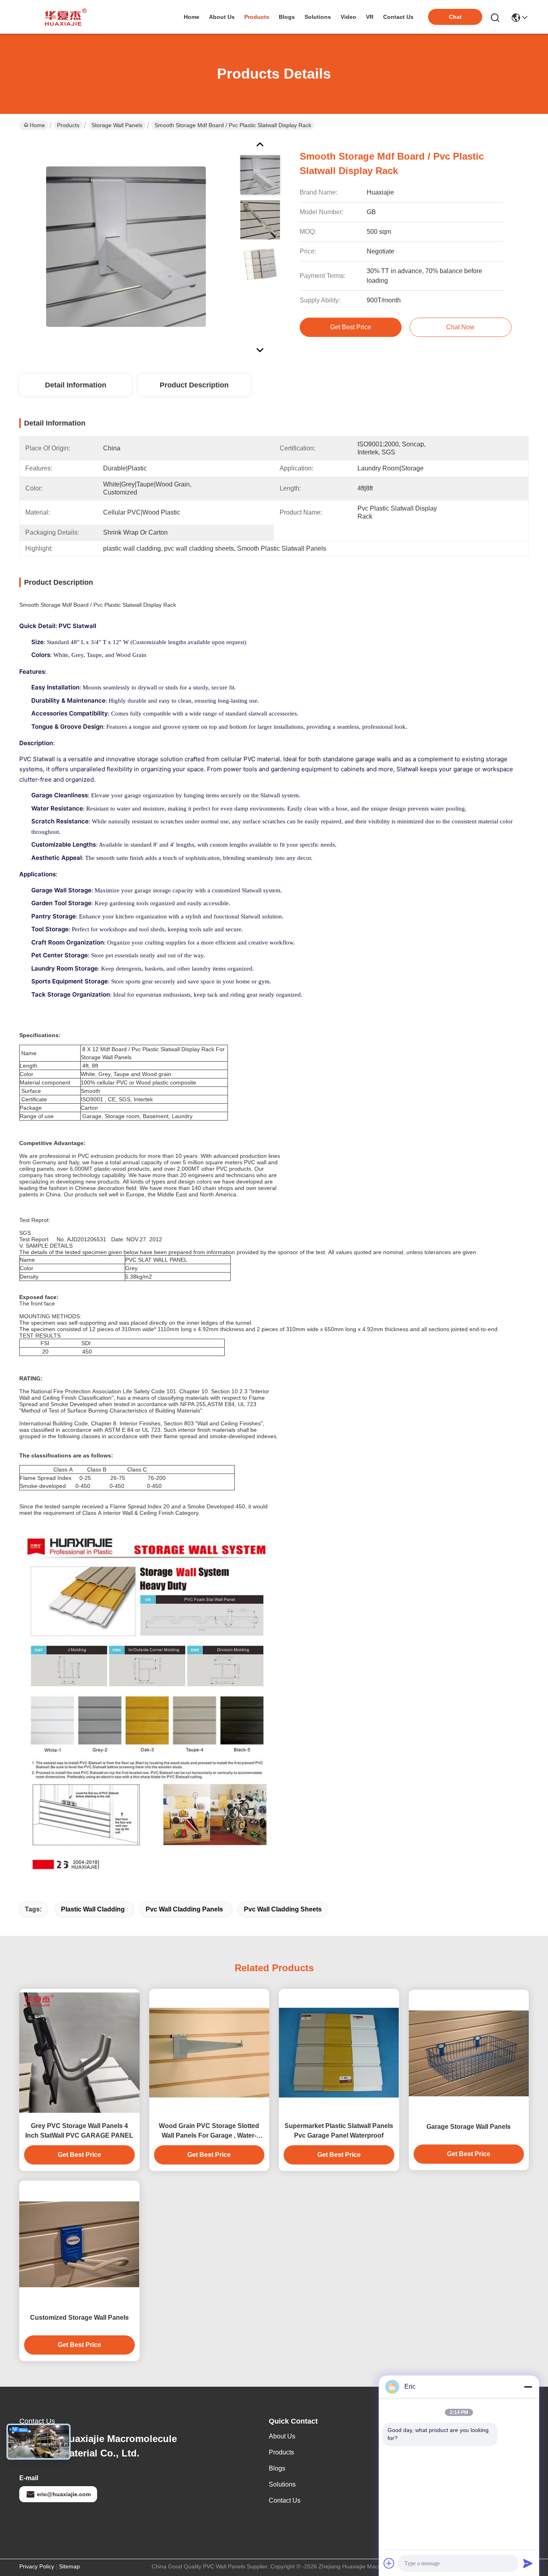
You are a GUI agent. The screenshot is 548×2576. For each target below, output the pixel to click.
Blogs (277, 2468)
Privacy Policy (37, 2566)
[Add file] (389, 2563)
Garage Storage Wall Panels (469, 2127)
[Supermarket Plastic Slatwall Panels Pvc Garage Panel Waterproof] (339, 2053)
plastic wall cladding (93, 1909)
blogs (287, 17)
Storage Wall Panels (117, 125)
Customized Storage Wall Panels (79, 2318)
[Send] (528, 2563)
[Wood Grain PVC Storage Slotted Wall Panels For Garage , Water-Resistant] (209, 2053)
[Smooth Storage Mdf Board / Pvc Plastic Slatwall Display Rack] (126, 246)
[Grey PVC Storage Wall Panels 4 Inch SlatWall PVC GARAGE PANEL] (79, 2053)
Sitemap (69, 2566)
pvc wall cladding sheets (283, 1909)
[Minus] (528, 2387)
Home (192, 17)
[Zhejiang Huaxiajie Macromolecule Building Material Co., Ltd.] (63, 17)
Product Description (194, 385)
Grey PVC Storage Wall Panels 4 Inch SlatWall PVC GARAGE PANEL (79, 2131)
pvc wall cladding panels (184, 1909)
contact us (398, 17)
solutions (318, 17)
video (348, 17)
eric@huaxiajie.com (64, 2494)
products (257, 17)
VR (370, 17)
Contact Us (285, 2500)
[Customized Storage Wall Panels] (79, 2244)
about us (222, 17)
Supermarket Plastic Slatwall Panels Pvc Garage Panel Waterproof (339, 2131)
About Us (282, 2436)
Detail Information (76, 385)
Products (68, 125)
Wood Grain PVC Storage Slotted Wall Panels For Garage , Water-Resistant (209, 2131)
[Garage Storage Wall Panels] (469, 2053)
